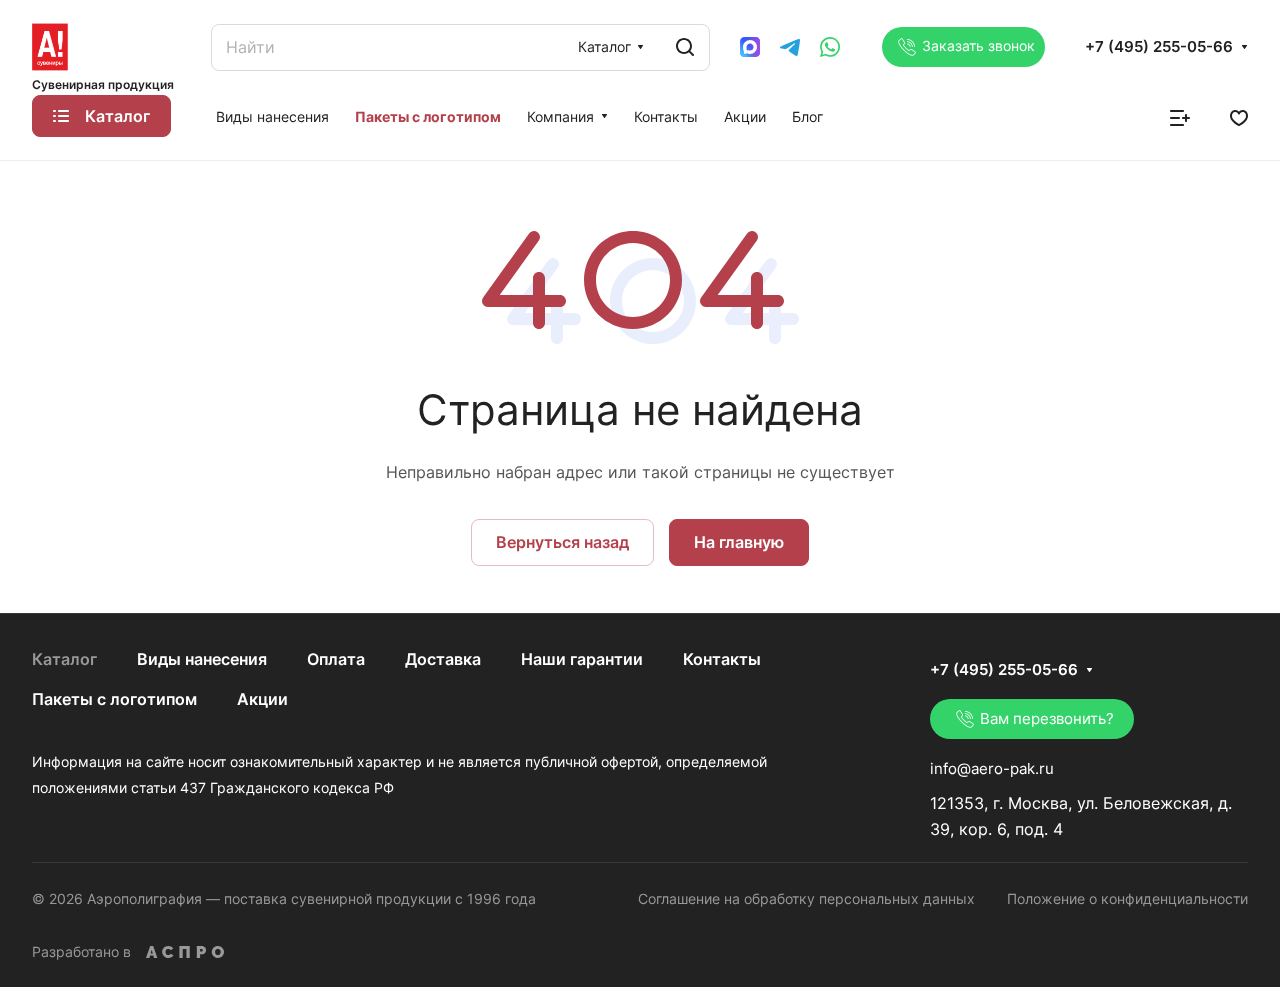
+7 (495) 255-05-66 (1159, 47)
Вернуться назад (562, 542)
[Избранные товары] (1239, 116)
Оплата (336, 659)
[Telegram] (790, 47)
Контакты (722, 659)
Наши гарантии (582, 659)
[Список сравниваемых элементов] (1180, 116)
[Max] (750, 47)
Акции (262, 699)
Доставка (443, 659)
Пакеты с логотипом (114, 699)
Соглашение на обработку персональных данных (806, 898)
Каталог (64, 659)
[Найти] (685, 47)
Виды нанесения (202, 659)
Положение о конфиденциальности (1127, 898)
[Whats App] (830, 47)
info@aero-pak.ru (992, 768)
